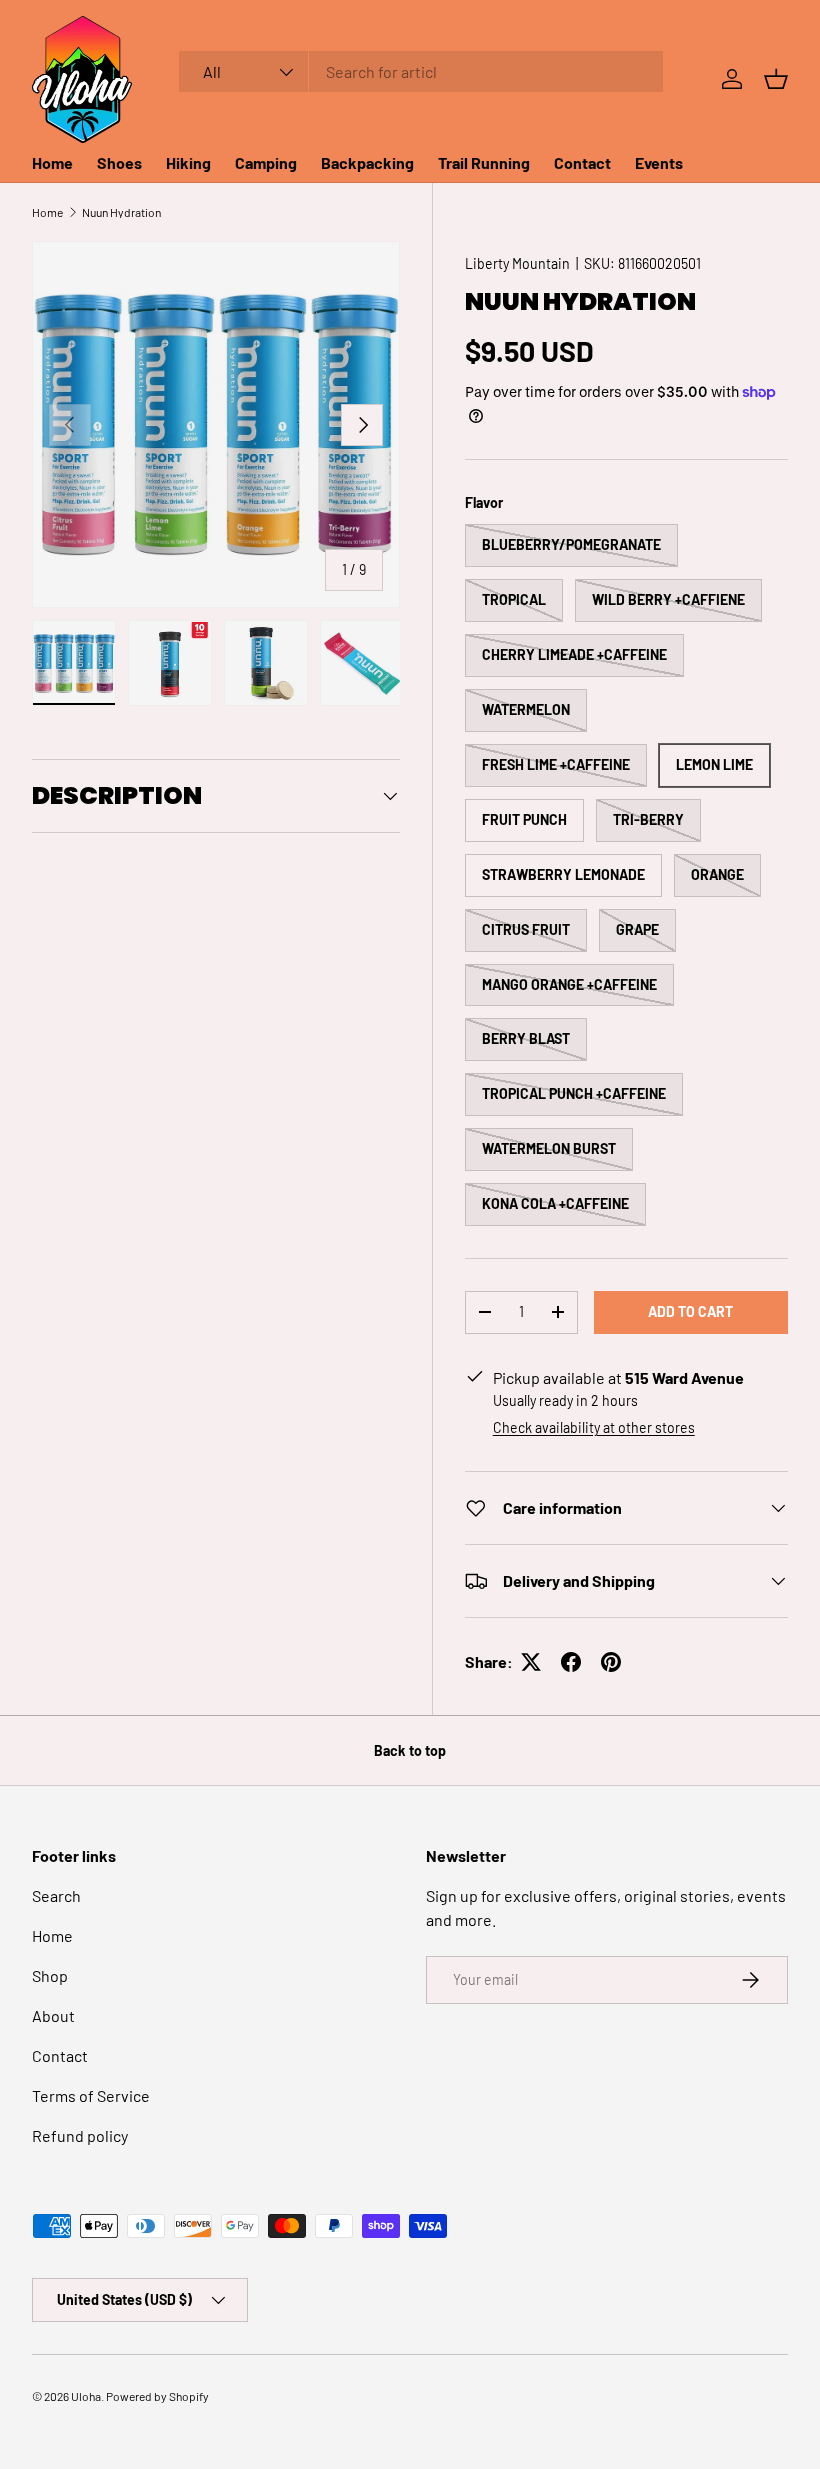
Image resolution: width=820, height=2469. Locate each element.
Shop (50, 1975)
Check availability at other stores (594, 1427)
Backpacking (367, 162)
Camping (266, 162)
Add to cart (690, 1311)
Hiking (188, 162)
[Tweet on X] (531, 1662)
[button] (776, 79)
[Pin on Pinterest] (611, 1662)
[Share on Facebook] (571, 1662)
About (53, 2015)
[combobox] (421, 71)
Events (659, 162)
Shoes (119, 162)
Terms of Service (91, 2095)
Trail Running (484, 162)
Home (52, 162)
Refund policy (80, 2135)
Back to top (410, 1750)
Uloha (86, 2396)
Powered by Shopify (157, 2396)
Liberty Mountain (517, 263)
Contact (582, 162)
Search (56, 1895)
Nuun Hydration (121, 212)
